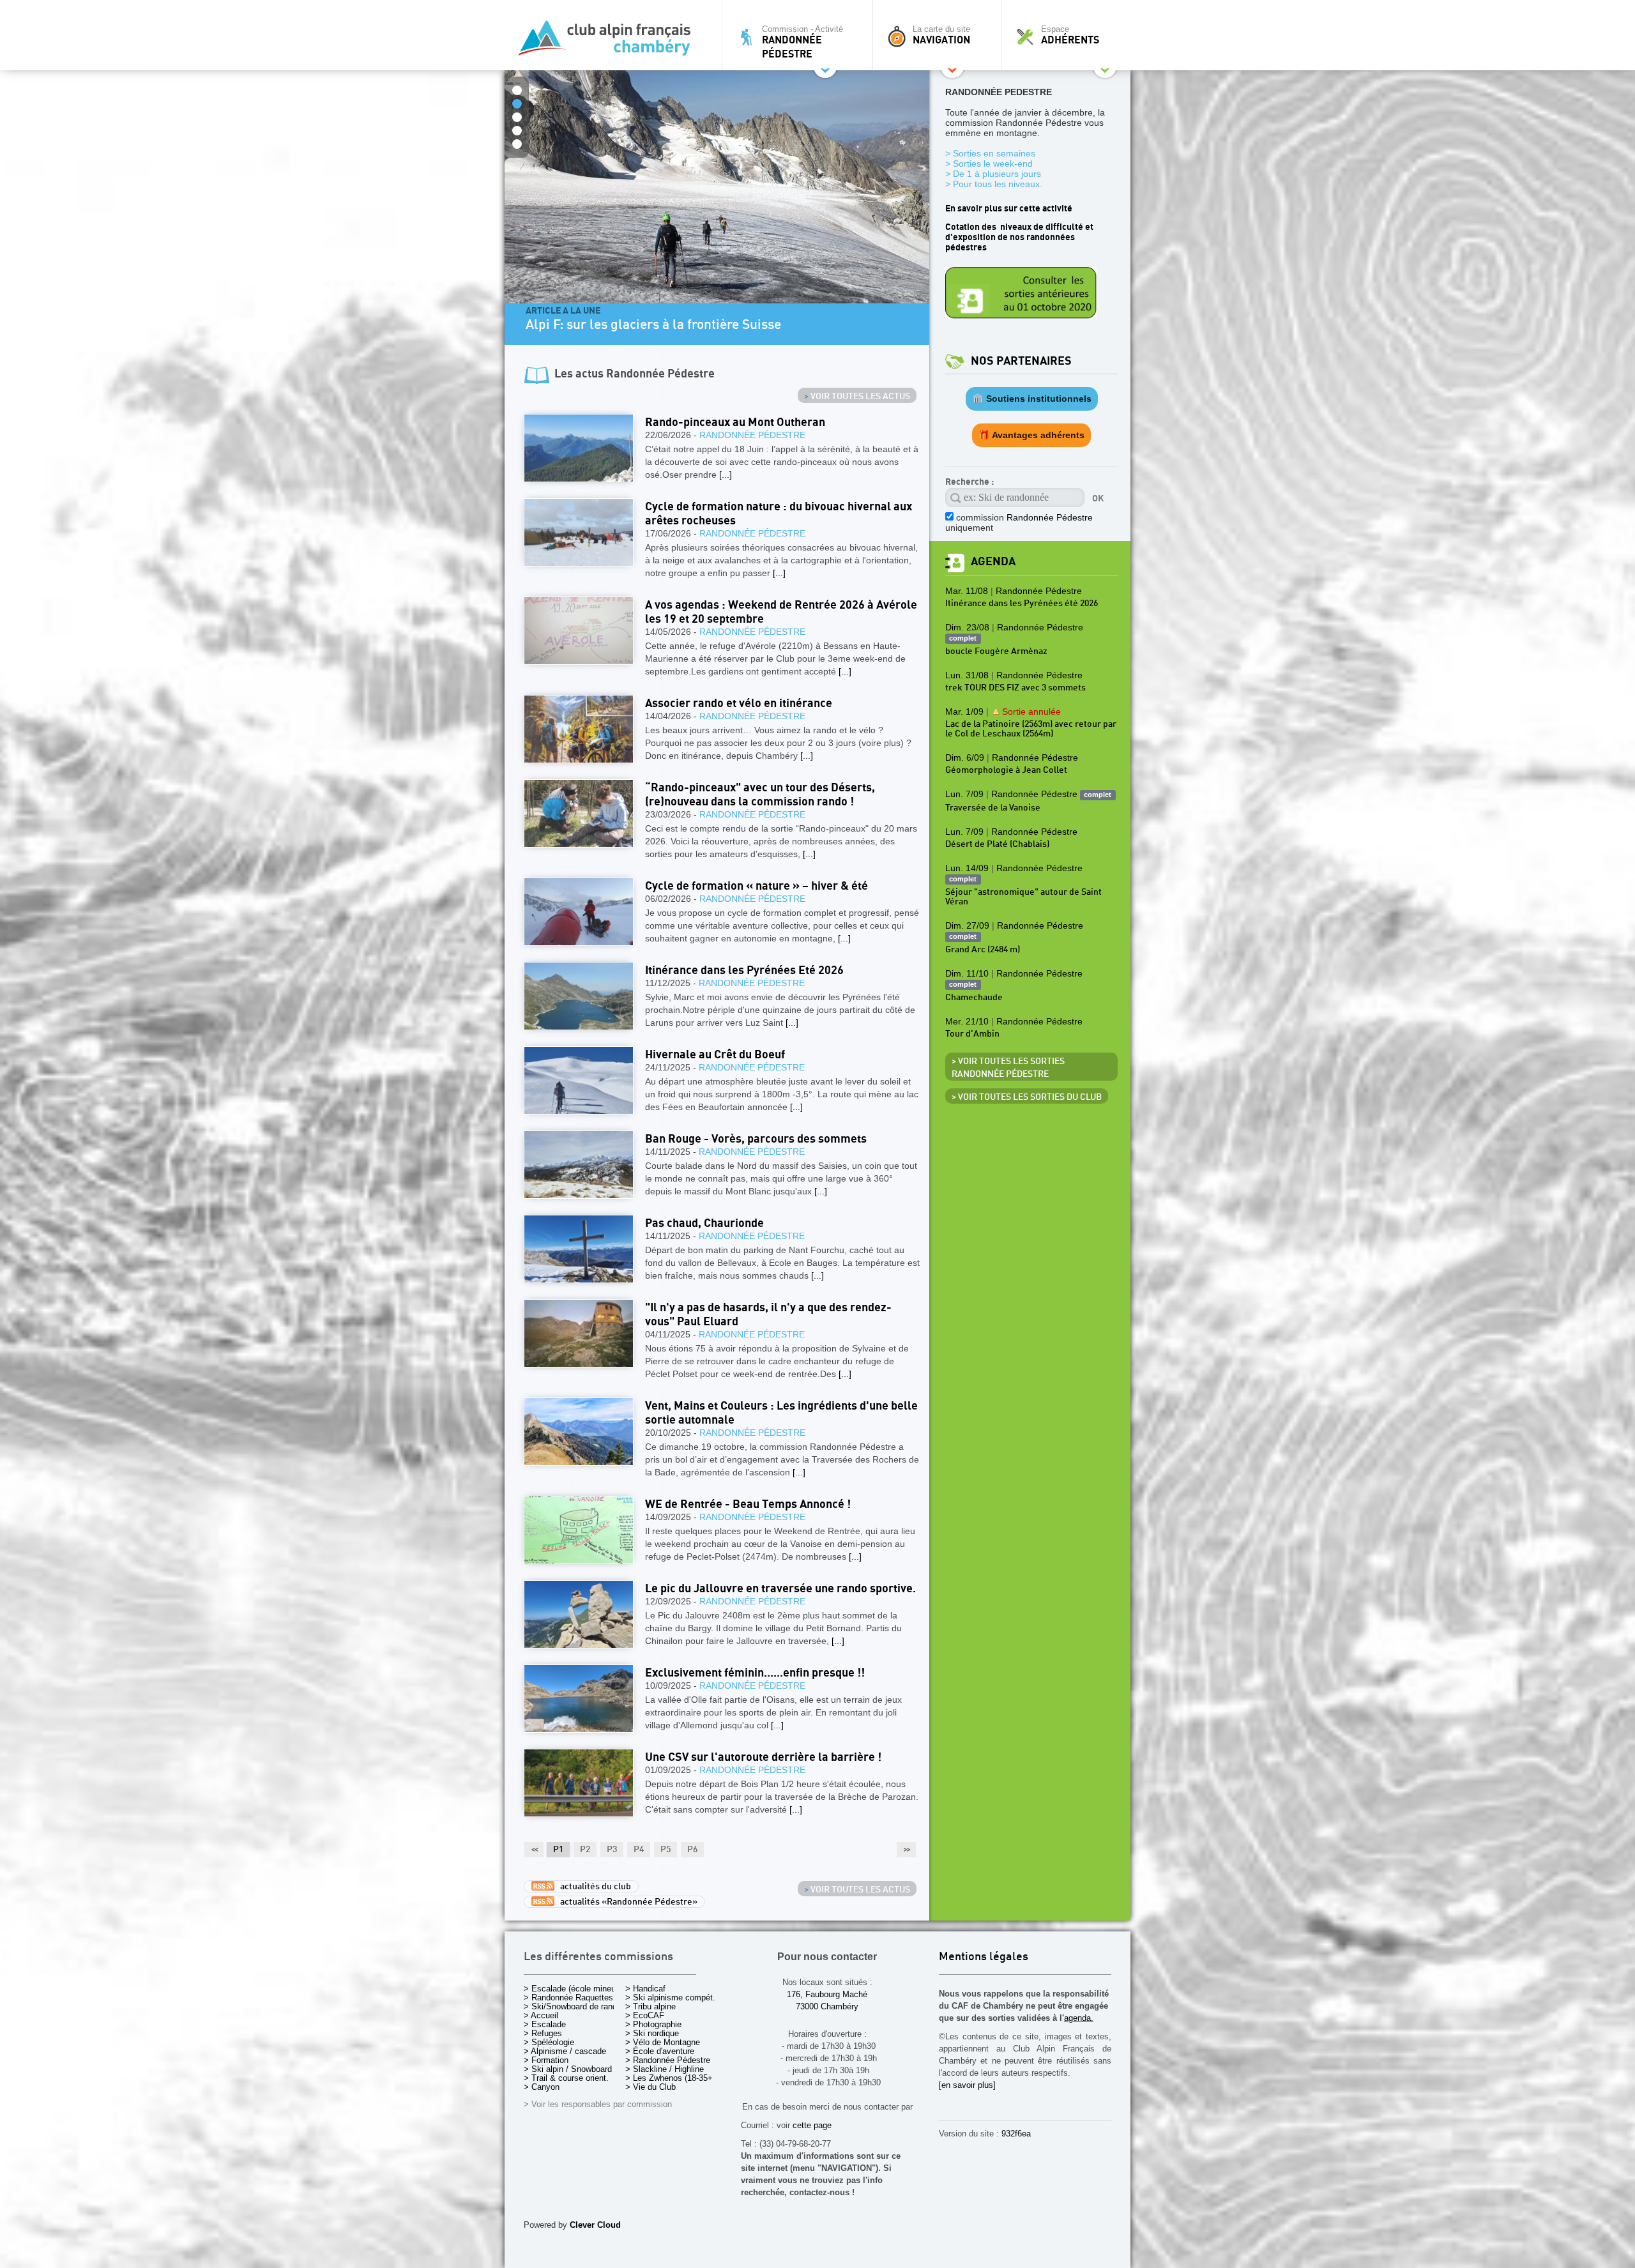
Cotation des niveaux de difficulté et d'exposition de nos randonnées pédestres (1019, 237)
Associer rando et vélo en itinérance (739, 704)
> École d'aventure (660, 2051)
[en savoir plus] (967, 2085)
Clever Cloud (595, 2225)
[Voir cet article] (579, 448)
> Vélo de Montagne (663, 2042)
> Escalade (545, 2024)
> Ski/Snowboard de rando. (574, 2006)
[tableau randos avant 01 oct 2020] (1021, 316)
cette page (812, 2125)
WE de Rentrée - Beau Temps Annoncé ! (748, 1504)
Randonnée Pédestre (752, 435)
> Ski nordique (652, 2033)
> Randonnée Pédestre (668, 2060)
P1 (558, 1850)
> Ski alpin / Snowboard (568, 2069)
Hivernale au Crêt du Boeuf (715, 1055)
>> (906, 1850)
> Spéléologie (549, 2042)
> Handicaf (645, 1989)
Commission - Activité (802, 42)
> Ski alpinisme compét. (670, 1998)
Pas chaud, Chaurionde (704, 1223)
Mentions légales (984, 1957)
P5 (665, 1850)
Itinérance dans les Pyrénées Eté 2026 (744, 970)
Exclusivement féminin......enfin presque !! (755, 1673)
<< (534, 1850)
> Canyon (542, 2087)
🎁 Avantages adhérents (1031, 435)
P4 (639, 1850)
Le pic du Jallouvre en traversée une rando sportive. (780, 1589)
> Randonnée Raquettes (568, 1998)
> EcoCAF (645, 2015)
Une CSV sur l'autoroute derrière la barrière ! (763, 1757)
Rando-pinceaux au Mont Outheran (735, 422)
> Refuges (543, 2033)
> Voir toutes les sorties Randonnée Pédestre (1008, 1068)
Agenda (993, 562)
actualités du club (593, 1887)
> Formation (546, 2060)
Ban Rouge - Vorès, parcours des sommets (756, 1139)
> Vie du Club (650, 2087)
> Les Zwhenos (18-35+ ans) (678, 2078)
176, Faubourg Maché (827, 1994)
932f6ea (1016, 2134)
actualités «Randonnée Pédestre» (626, 1902)
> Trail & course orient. (566, 2078)
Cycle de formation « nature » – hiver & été (757, 886)
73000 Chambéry (827, 2006)
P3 (612, 1850)
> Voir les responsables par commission (598, 2104)
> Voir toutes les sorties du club (1027, 1097)
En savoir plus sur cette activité (1009, 209)
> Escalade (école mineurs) (574, 1989)
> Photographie (653, 2024)
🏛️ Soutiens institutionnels (1032, 399)
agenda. (1079, 2018)
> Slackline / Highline (665, 2069)
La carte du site (941, 35)
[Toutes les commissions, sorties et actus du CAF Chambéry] (610, 42)
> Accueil (541, 2015)
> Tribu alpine (650, 2006)
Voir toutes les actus (857, 397)
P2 (585, 1850)
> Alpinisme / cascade (565, 2051)
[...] (726, 475)
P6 (692, 1850)
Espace (1070, 35)
